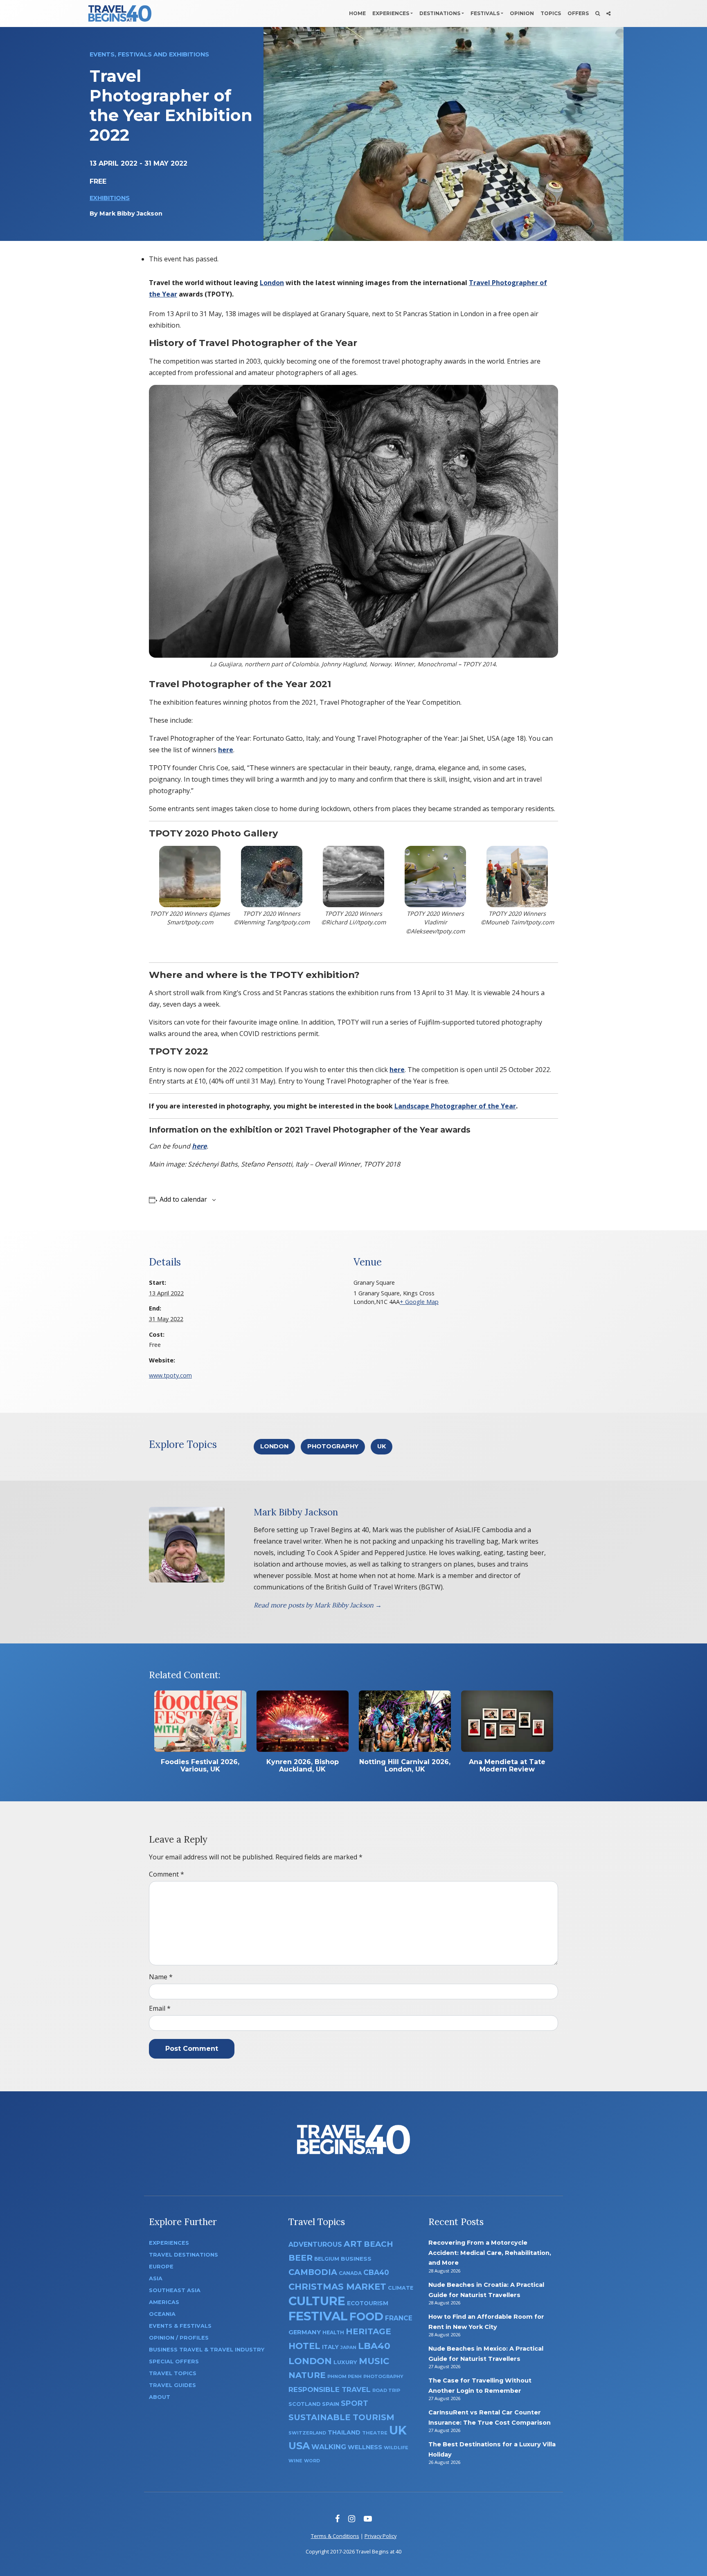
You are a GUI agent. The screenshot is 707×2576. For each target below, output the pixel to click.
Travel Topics (173, 2373)
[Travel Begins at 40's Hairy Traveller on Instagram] (352, 2519)
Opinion (522, 13)
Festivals (485, 13)
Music (374, 2361)
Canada (350, 2273)
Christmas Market (337, 2286)
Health (333, 2332)
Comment (167, 1874)
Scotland (304, 2404)
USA (299, 2446)
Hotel (304, 2346)
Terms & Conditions (335, 2536)
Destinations (440, 13)
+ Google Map (419, 1302)
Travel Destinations (184, 2255)
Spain (331, 2404)
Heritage (368, 2331)
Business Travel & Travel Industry (207, 2350)
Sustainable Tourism (341, 2417)
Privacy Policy (381, 2536)
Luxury (345, 2362)
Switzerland (307, 2433)
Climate (401, 2288)
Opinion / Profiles (179, 2338)
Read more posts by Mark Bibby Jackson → (318, 1605)
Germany (305, 2332)
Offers (578, 13)
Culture (317, 2301)
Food (366, 2316)
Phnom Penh (344, 2376)
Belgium (327, 2259)
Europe (161, 2267)
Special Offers (174, 2361)
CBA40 (376, 2272)
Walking (329, 2447)
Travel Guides (172, 2385)
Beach (378, 2244)
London (272, 283)
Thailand (344, 2432)
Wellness (365, 2447)
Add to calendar (183, 1199)
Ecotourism (368, 2303)
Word (312, 2461)
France (399, 2318)
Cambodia (313, 2272)
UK (382, 1446)
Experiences (391, 13)
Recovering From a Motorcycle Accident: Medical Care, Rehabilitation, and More (490, 2253)
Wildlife (396, 2448)
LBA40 (374, 2346)
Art (353, 2244)
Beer (301, 2258)
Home (357, 13)
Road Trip (386, 2390)
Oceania (162, 2314)
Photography (333, 1446)
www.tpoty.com (170, 1375)
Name (161, 1977)
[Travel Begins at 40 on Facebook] (337, 2519)
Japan (348, 2348)
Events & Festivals (180, 2326)
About (160, 2397)
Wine (295, 2461)
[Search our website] (598, 13)
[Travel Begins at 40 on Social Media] (608, 13)
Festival (318, 2316)
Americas (164, 2302)
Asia (156, 2278)
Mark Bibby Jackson (131, 214)
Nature (307, 2375)
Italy (330, 2347)
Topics (551, 13)
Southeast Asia (175, 2290)
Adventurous (315, 2244)
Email (160, 2008)
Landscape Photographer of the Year (455, 1106)
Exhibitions (110, 198)
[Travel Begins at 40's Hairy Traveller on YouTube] (368, 2519)
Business (356, 2259)
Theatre (375, 2433)
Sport (355, 2403)
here (397, 1070)
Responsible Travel (330, 2389)
